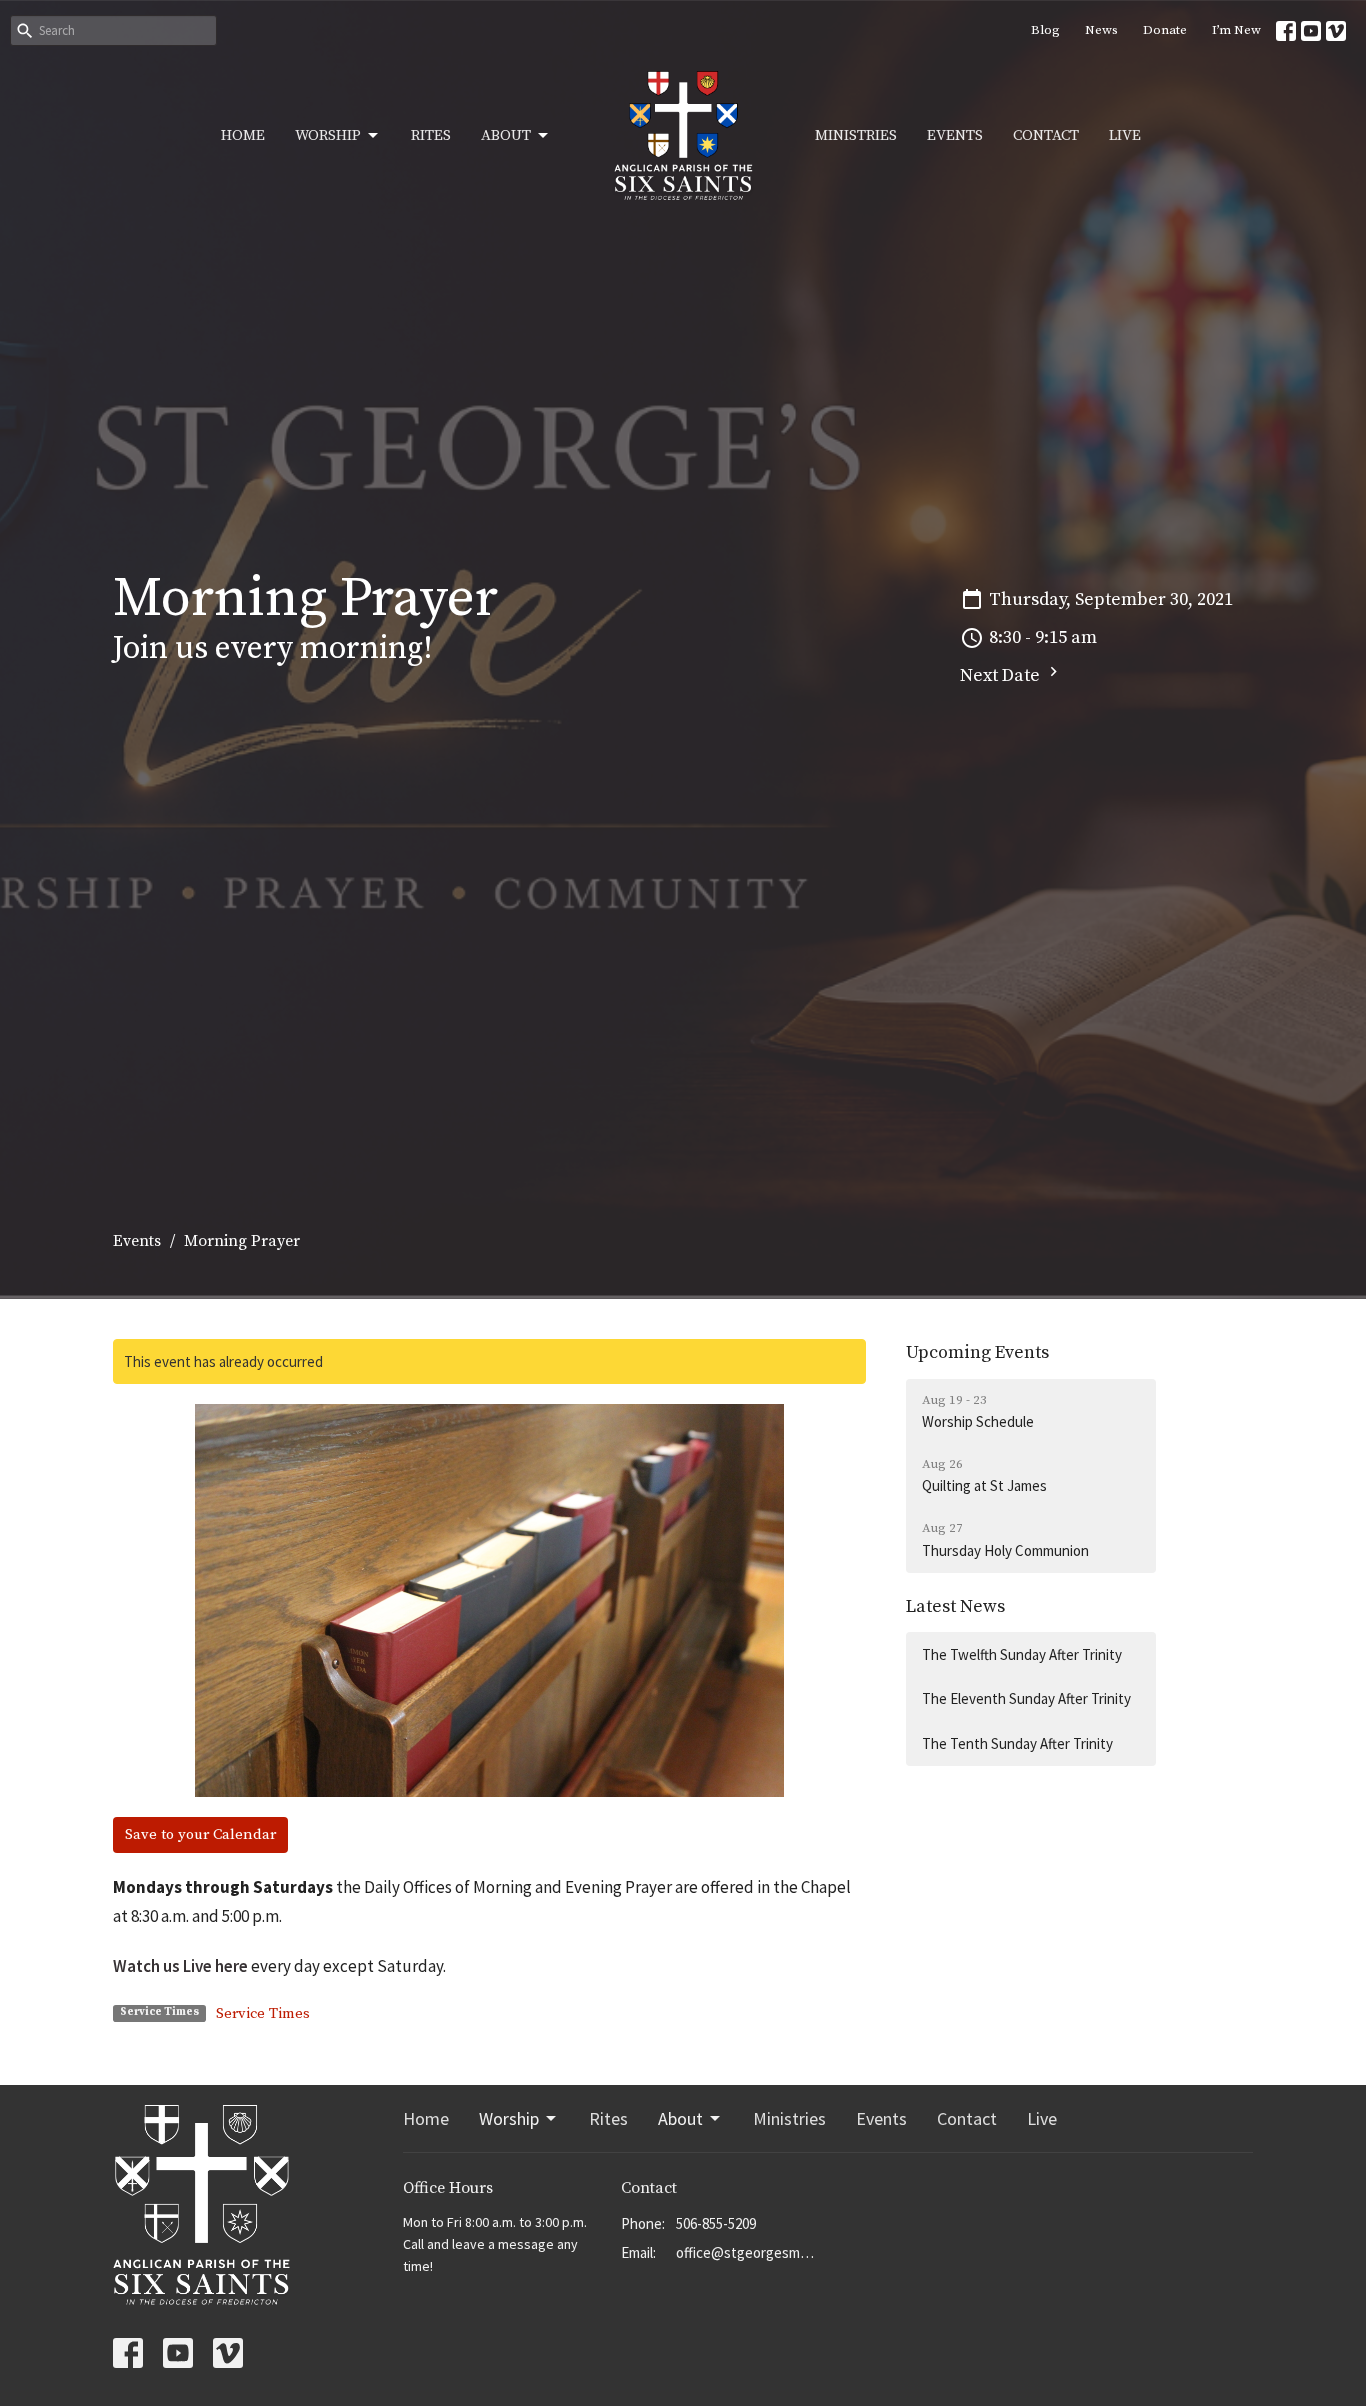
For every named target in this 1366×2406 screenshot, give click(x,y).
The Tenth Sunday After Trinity (1017, 1743)
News (1101, 30)
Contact (1046, 135)
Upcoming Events (977, 1352)
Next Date (1002, 675)
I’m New (1236, 30)
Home (243, 135)
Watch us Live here (180, 1966)
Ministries (856, 135)
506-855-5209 (716, 2223)
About (506, 135)
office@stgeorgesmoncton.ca (747, 2252)
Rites (431, 135)
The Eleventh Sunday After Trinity (1026, 1698)
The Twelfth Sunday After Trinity (1022, 1654)
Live (1125, 135)
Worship (328, 135)
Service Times (263, 2013)
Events (955, 135)
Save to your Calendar (200, 1834)
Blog (1045, 30)
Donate (1165, 30)
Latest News (955, 1606)
